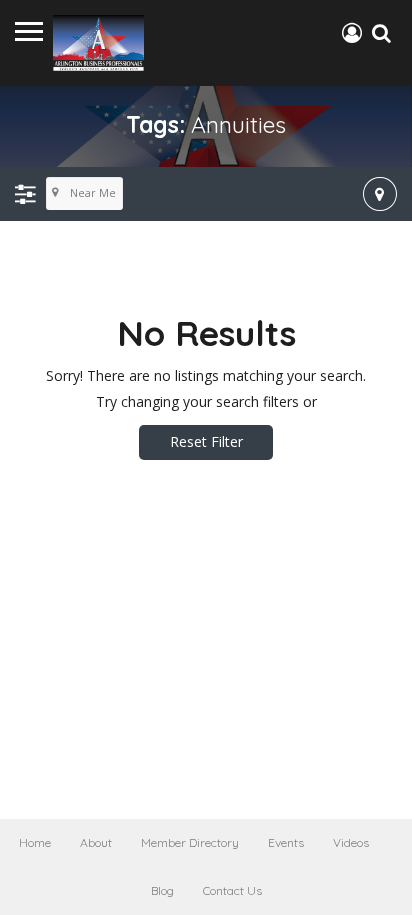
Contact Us (232, 890)
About (96, 842)
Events (286, 842)
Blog (162, 890)
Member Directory (190, 842)
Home (35, 842)
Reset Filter (206, 441)
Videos (351, 842)
